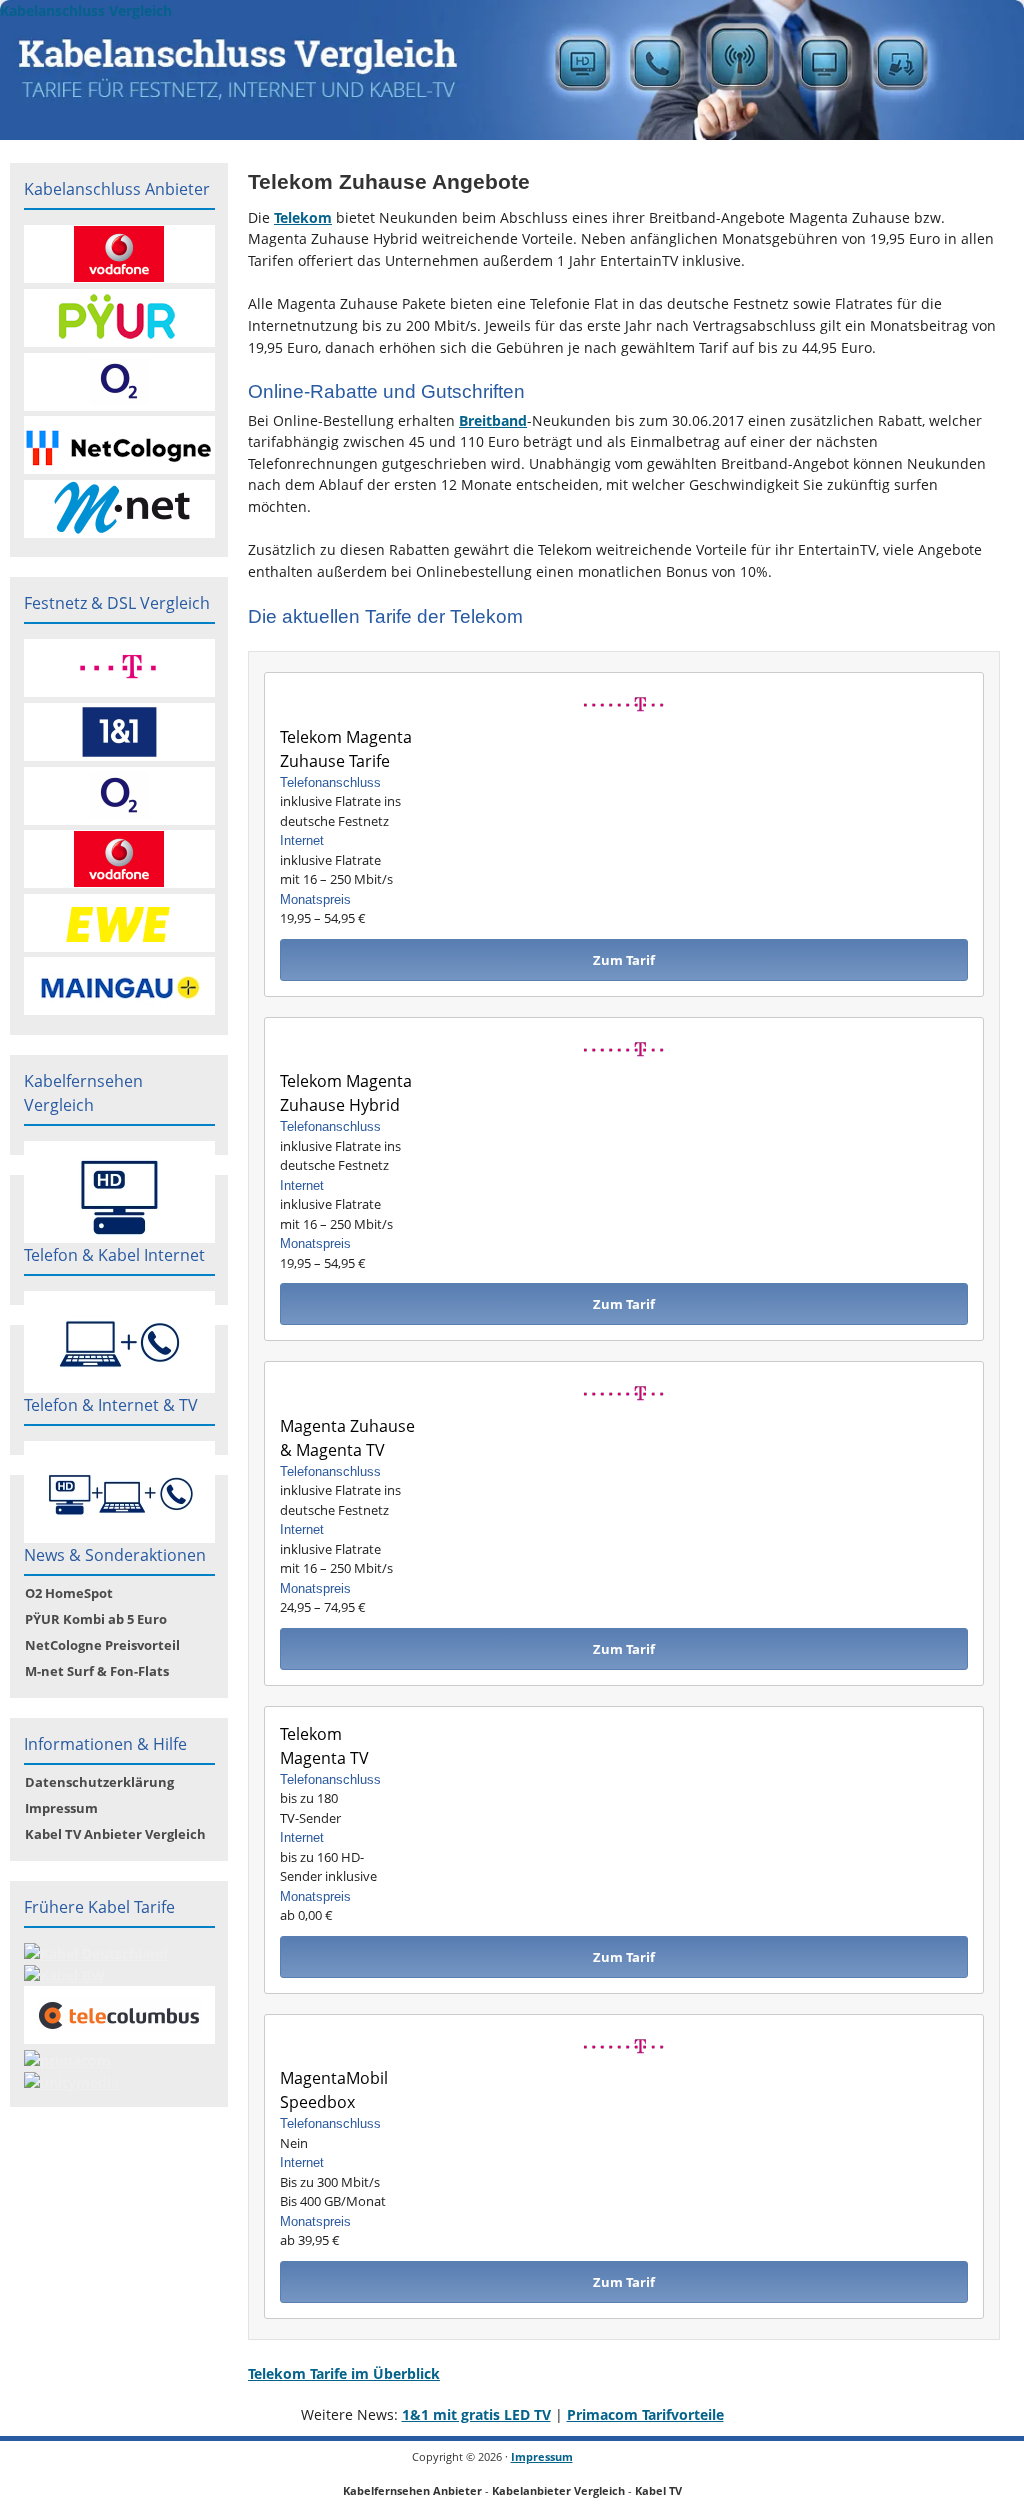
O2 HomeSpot (69, 1593)
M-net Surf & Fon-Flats (97, 1671)
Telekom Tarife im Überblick (344, 2373)
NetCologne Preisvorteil (102, 1645)
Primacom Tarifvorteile (645, 2414)
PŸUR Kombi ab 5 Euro (96, 1619)
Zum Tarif (624, 960)
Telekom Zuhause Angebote (389, 181)
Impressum (61, 1808)
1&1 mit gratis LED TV (476, 2414)
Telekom (303, 217)
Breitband (493, 420)
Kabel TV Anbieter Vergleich (115, 1834)
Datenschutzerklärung (99, 1782)
